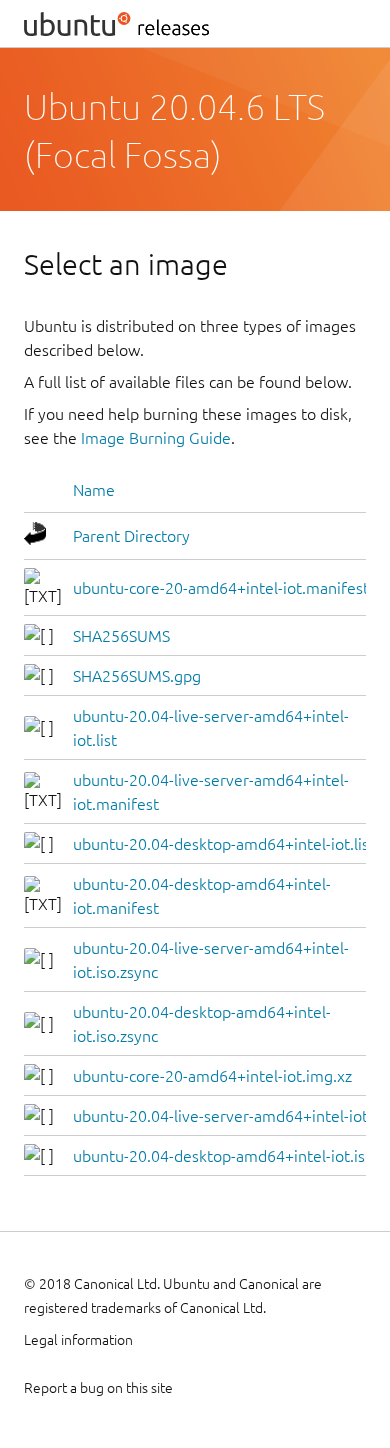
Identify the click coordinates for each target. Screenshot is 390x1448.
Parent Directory (131, 536)
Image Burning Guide (156, 438)
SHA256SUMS (121, 636)
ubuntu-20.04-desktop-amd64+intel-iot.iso (223, 1156)
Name (94, 490)
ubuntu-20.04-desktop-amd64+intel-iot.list (224, 844)
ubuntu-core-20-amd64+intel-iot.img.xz (212, 1076)
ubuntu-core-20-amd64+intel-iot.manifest (221, 588)
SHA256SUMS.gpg (137, 676)
